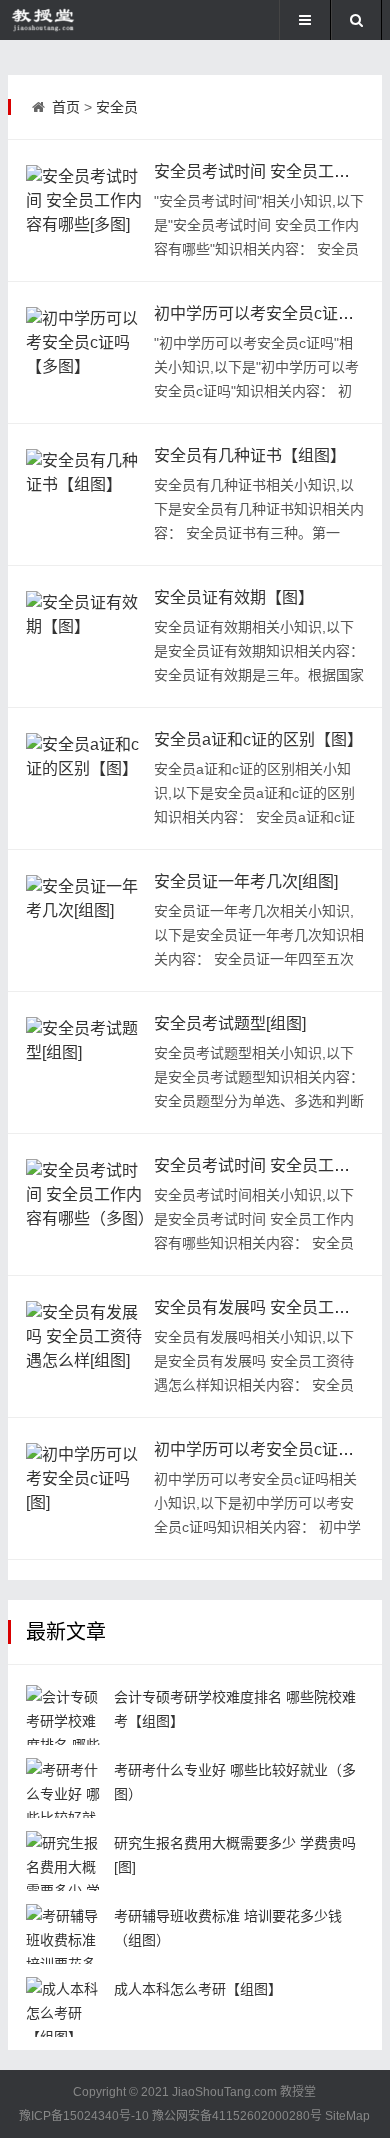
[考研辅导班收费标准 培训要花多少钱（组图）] (66, 1934)
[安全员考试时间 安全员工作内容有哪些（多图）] (86, 1204)
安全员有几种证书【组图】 (250, 455)
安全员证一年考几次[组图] (246, 881)
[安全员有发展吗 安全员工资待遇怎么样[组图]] (86, 1346)
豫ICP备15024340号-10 (84, 2116)
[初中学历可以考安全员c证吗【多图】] (86, 352)
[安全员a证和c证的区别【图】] (86, 778)
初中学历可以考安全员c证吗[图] (266, 1449)
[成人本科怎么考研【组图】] (66, 2007)
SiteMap (347, 2116)
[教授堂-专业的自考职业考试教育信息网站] (74, 20)
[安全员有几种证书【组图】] (86, 494)
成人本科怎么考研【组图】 (198, 1989)
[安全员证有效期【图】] (86, 636)
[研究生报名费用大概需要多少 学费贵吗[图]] (66, 1861)
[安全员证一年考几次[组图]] (86, 920)
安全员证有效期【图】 (234, 597)
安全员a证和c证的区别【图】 (258, 739)
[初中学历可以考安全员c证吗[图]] (86, 1488)
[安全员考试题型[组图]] (86, 1062)
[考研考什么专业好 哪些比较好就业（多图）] (66, 1788)
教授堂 (298, 2092)
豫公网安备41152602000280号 (237, 2116)
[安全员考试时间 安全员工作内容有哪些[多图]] (86, 210)
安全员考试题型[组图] (230, 1023)
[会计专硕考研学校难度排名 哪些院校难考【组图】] (66, 1715)
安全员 (117, 107)
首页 (66, 107)
